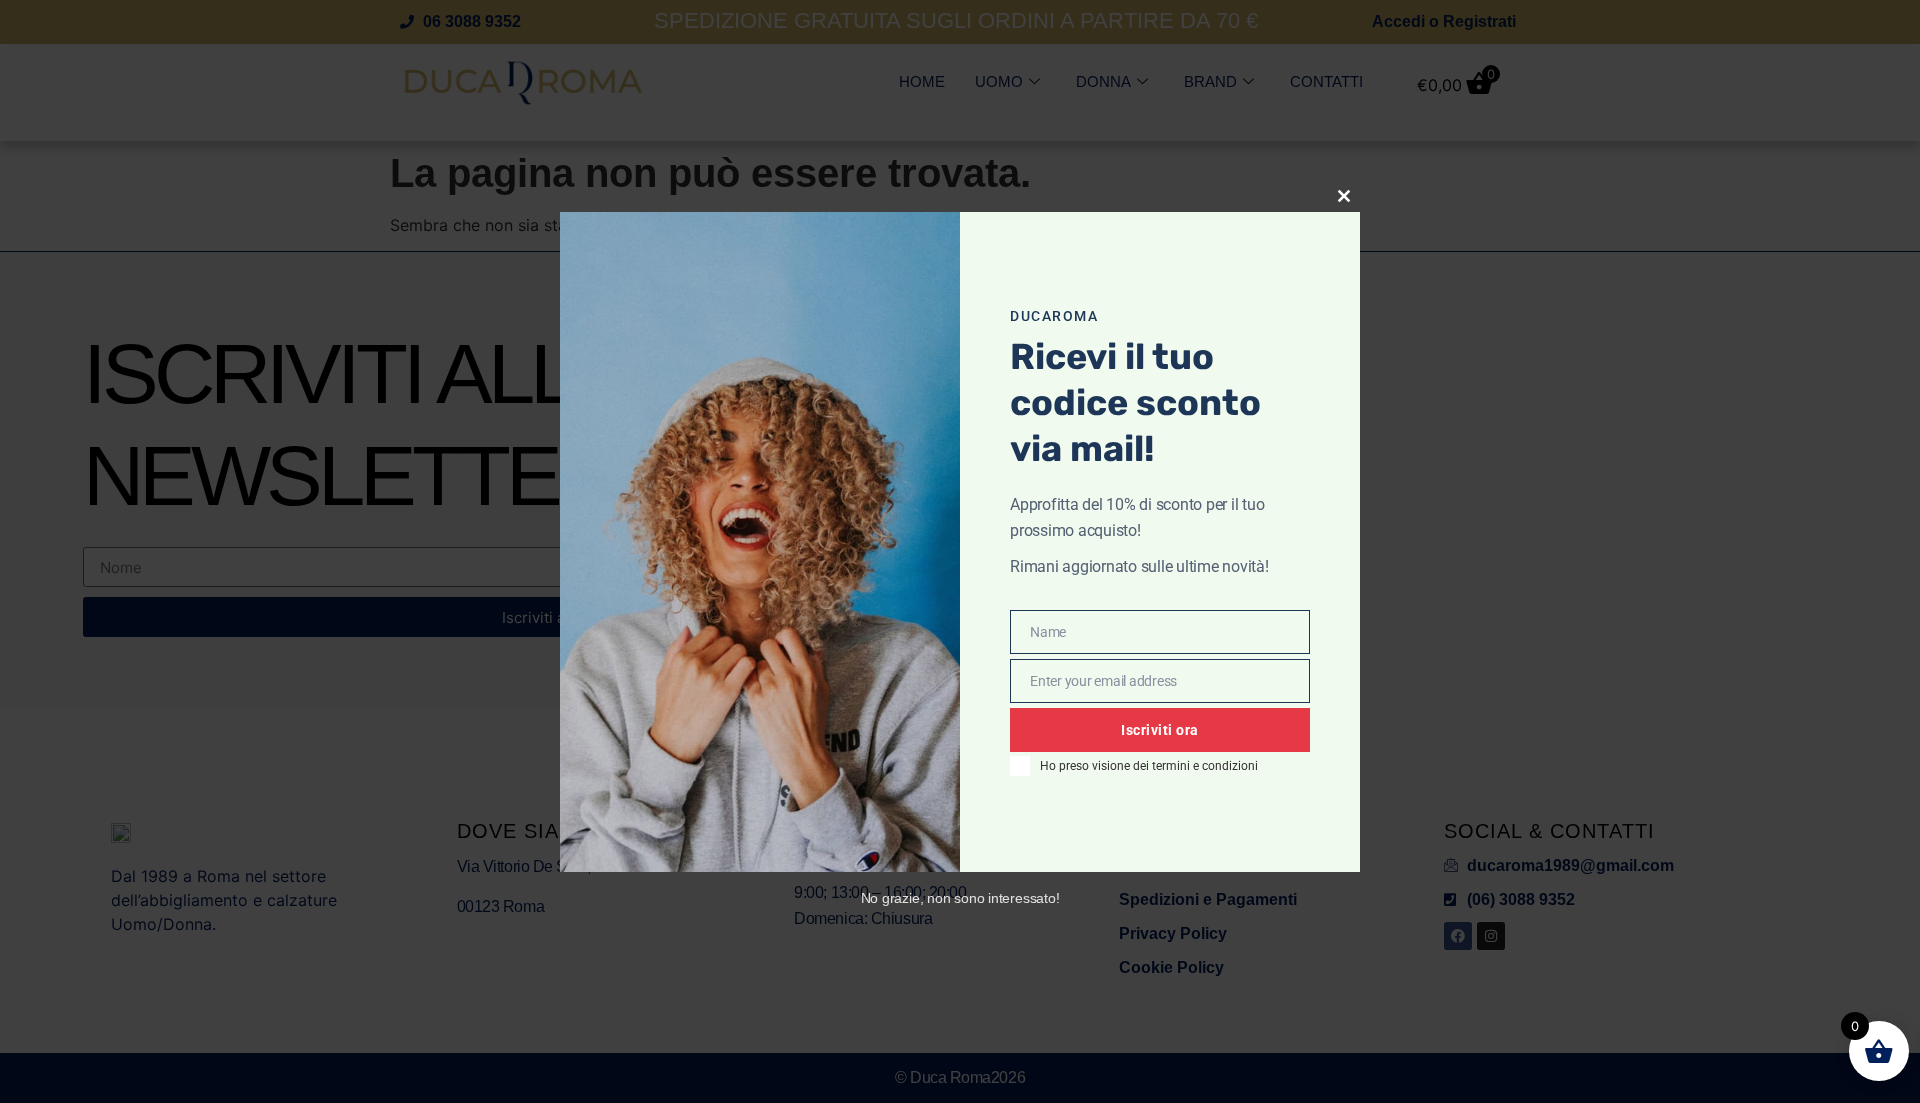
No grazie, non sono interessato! (960, 898)
